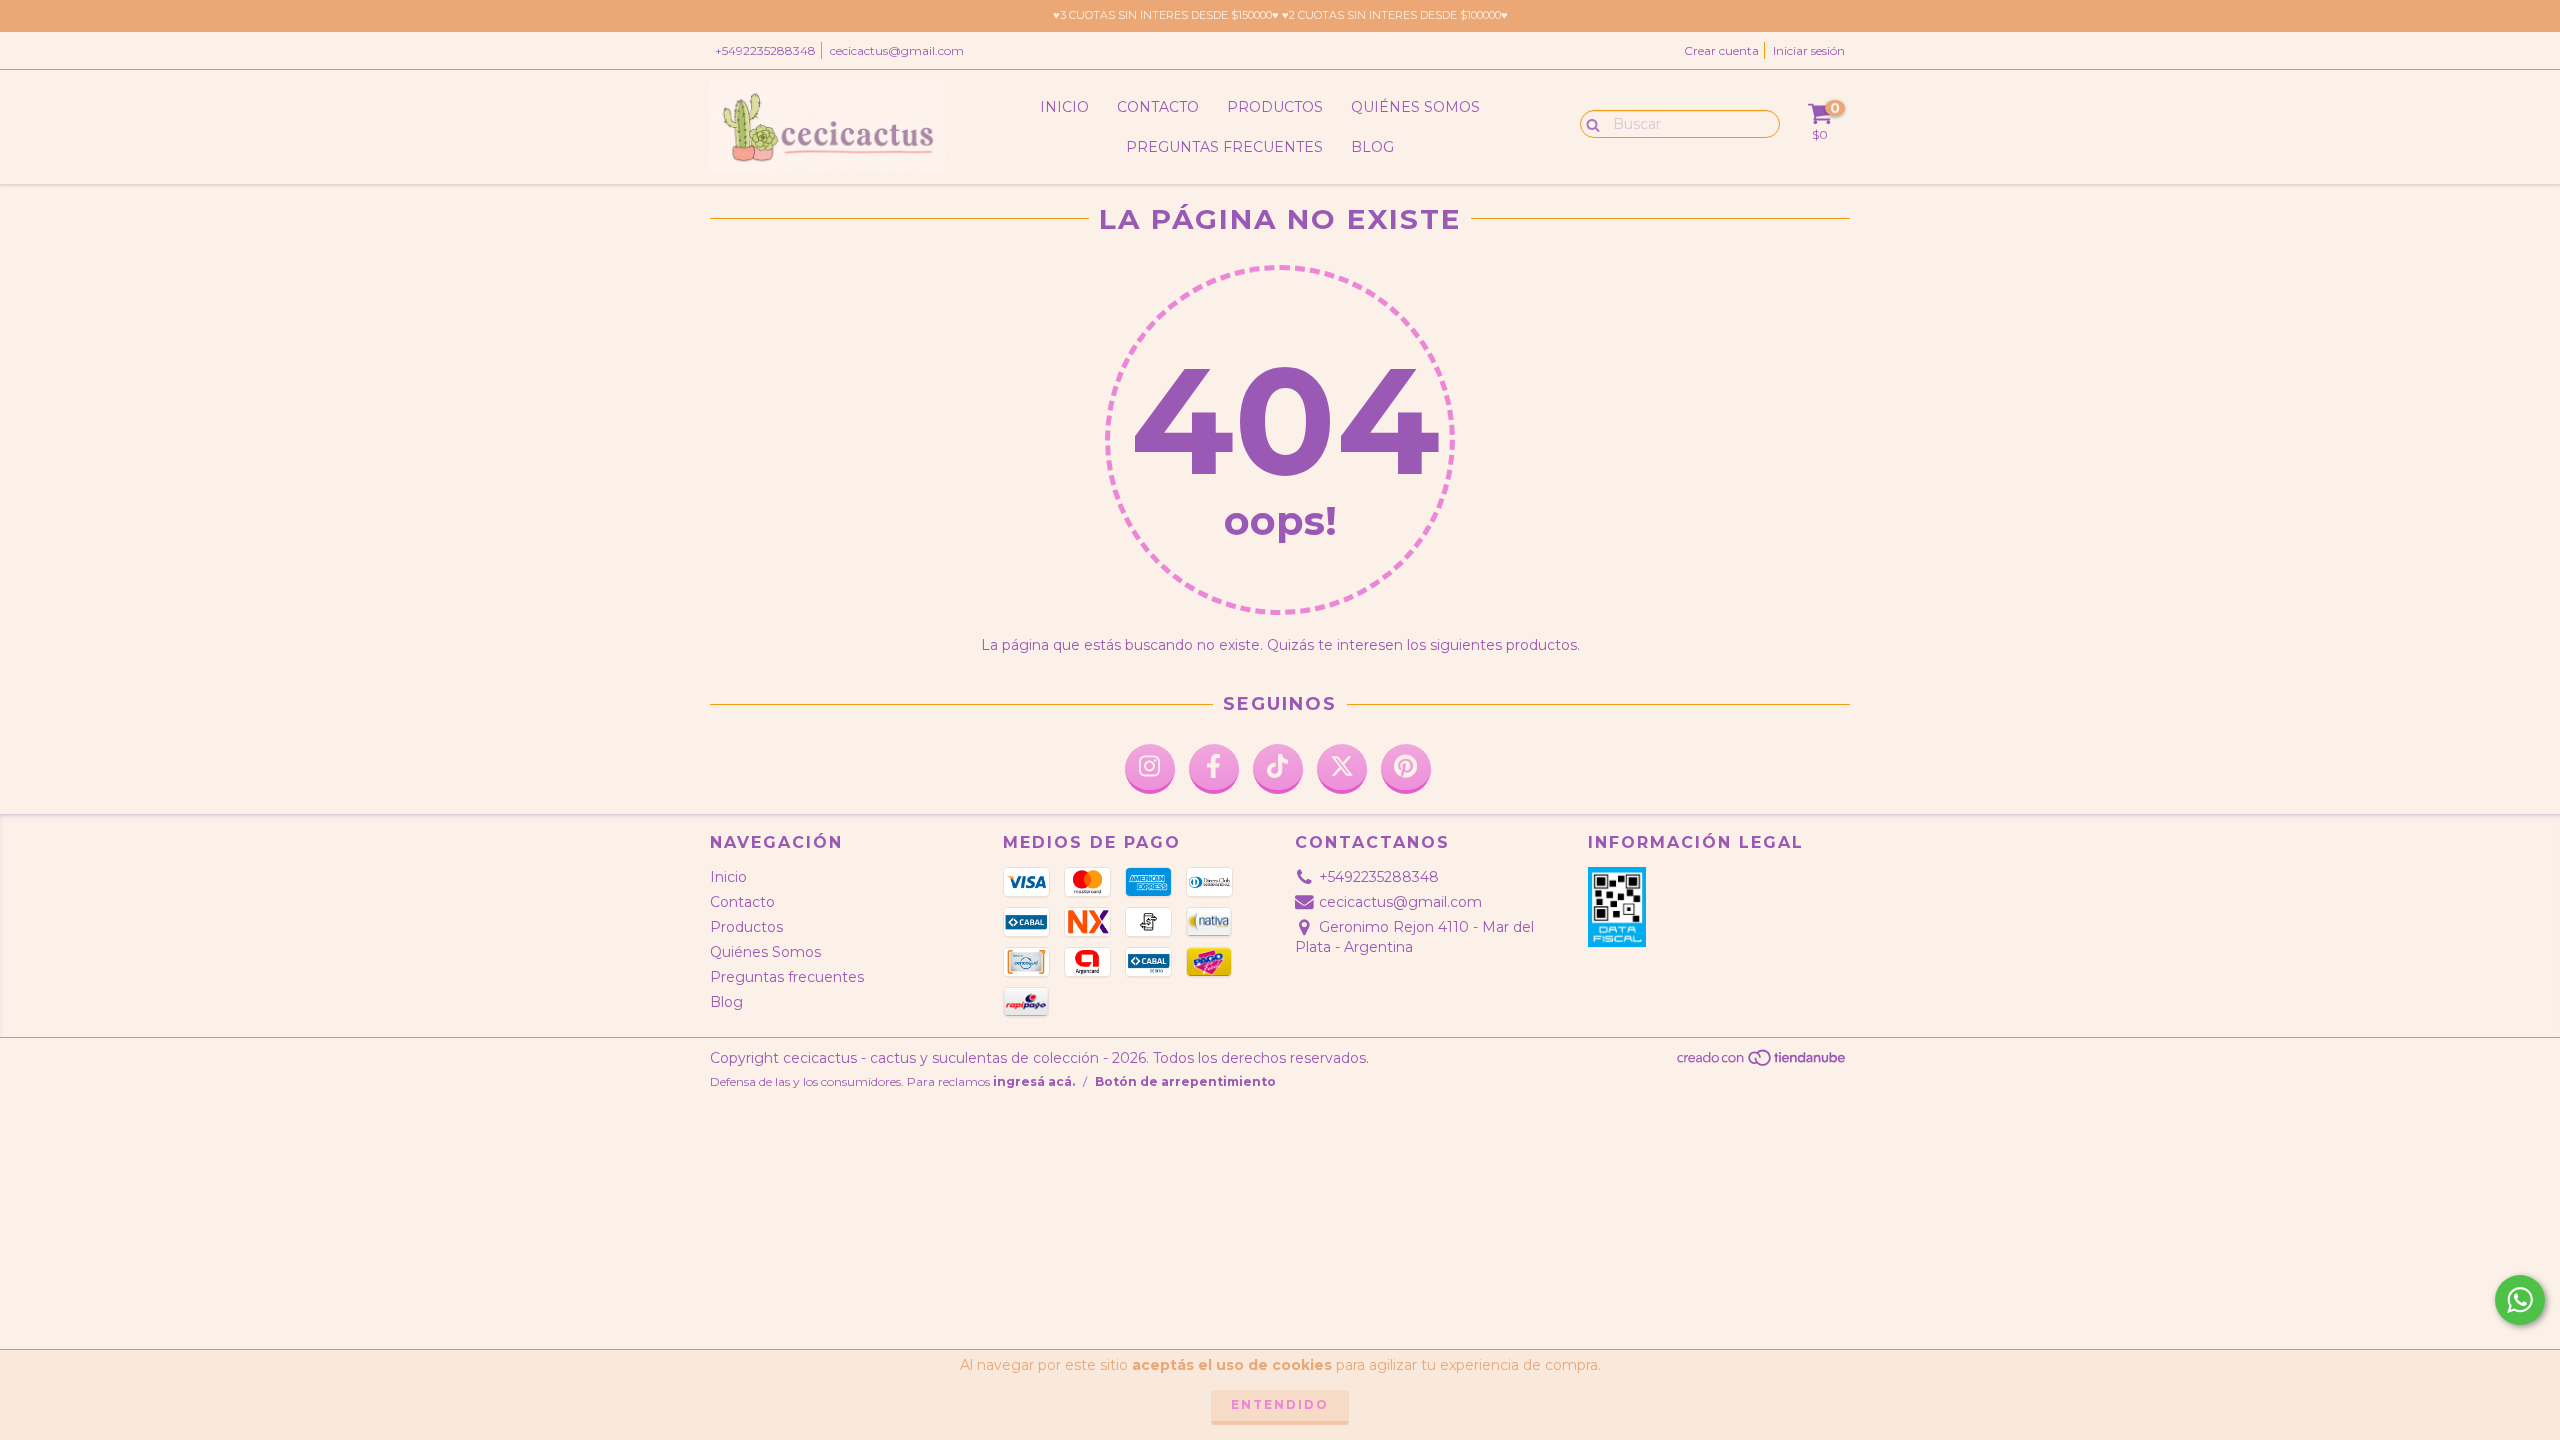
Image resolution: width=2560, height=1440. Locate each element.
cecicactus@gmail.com (897, 50)
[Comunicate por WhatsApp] (2520, 1300)
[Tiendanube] (1762, 1062)
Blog (1372, 147)
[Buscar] (1588, 123)
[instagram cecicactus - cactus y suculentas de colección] (1150, 769)
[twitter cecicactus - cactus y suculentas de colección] (1342, 769)
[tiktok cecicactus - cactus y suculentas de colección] (1278, 769)
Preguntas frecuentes (1224, 147)
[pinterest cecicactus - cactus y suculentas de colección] (1406, 769)
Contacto (1158, 107)
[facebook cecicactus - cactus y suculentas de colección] (1214, 769)
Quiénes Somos (1415, 107)
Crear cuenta (1721, 50)
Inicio (1064, 107)
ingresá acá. (1034, 1081)
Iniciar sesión (1809, 50)
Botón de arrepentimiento (1185, 1081)
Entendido (1280, 1404)
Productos (1275, 107)
